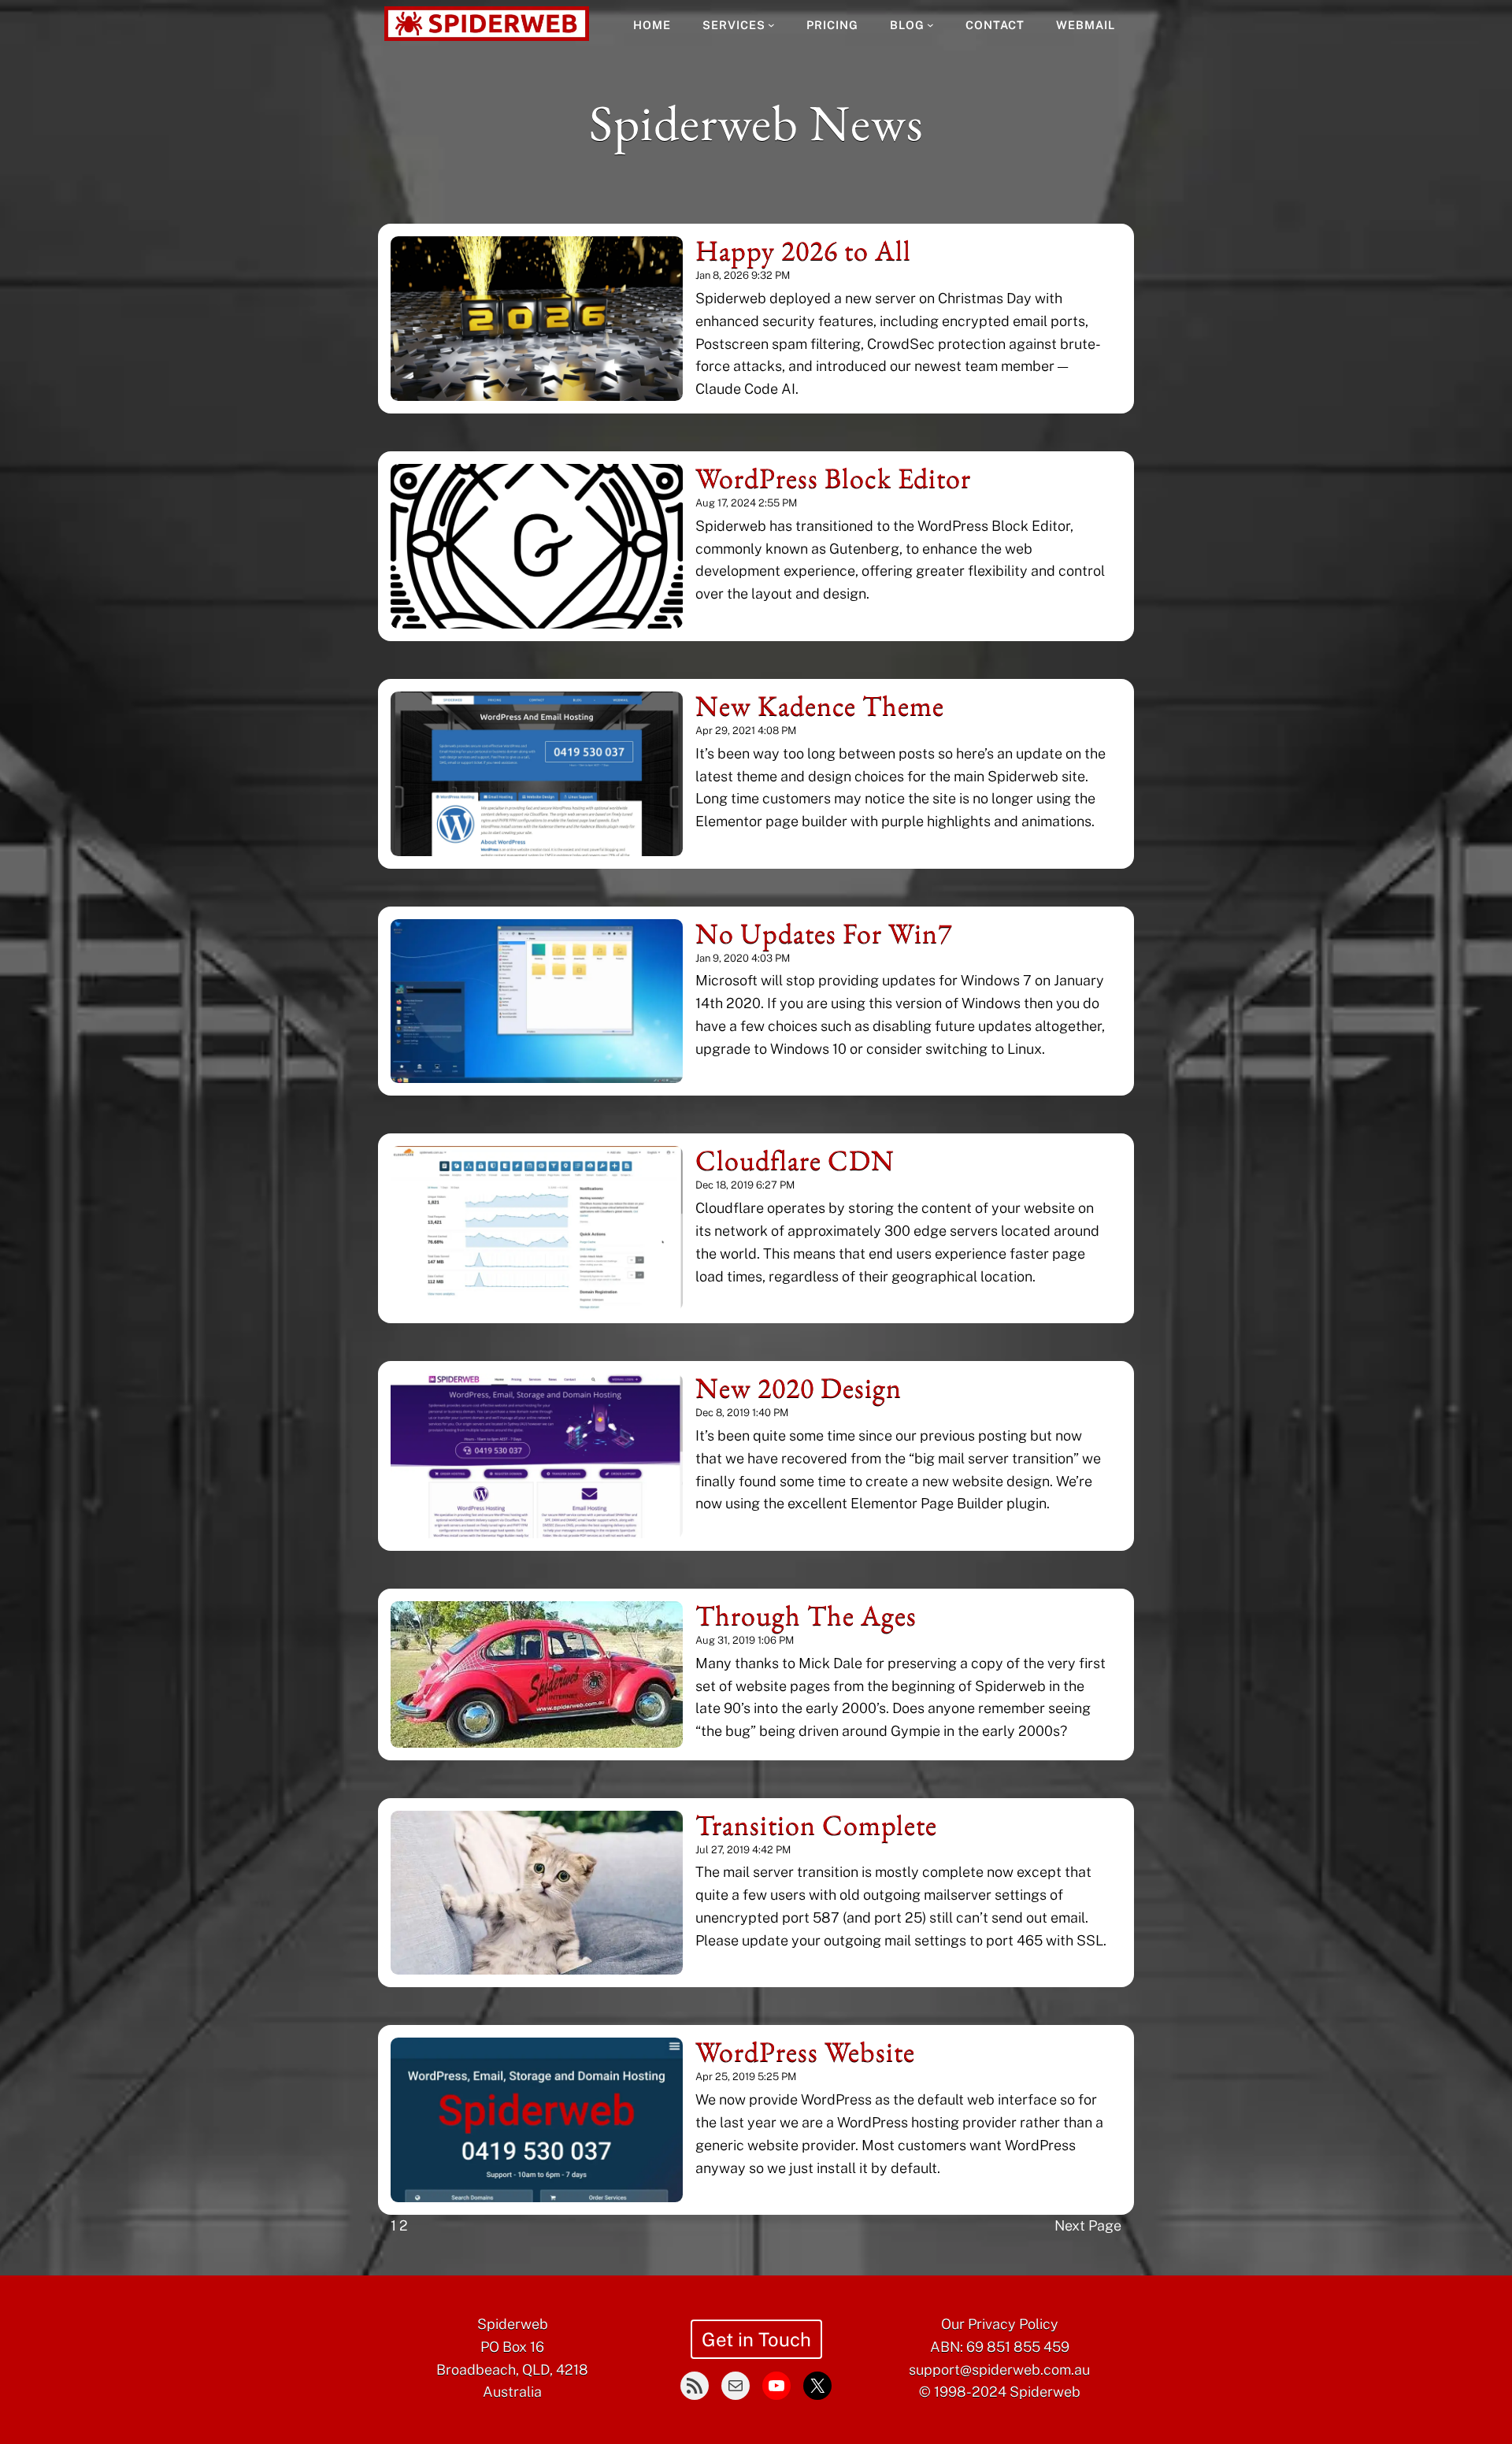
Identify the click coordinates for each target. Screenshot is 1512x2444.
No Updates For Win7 (824, 933)
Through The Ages (806, 1615)
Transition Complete (816, 1825)
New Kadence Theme (820, 706)
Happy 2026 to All (803, 250)
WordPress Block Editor (833, 478)
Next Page (1088, 2225)
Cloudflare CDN (795, 1160)
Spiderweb (513, 2324)
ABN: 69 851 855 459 (1000, 2347)
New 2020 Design (799, 1388)
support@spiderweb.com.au (999, 2370)
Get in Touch (756, 2339)
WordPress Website (805, 2052)
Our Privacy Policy (1000, 2324)
